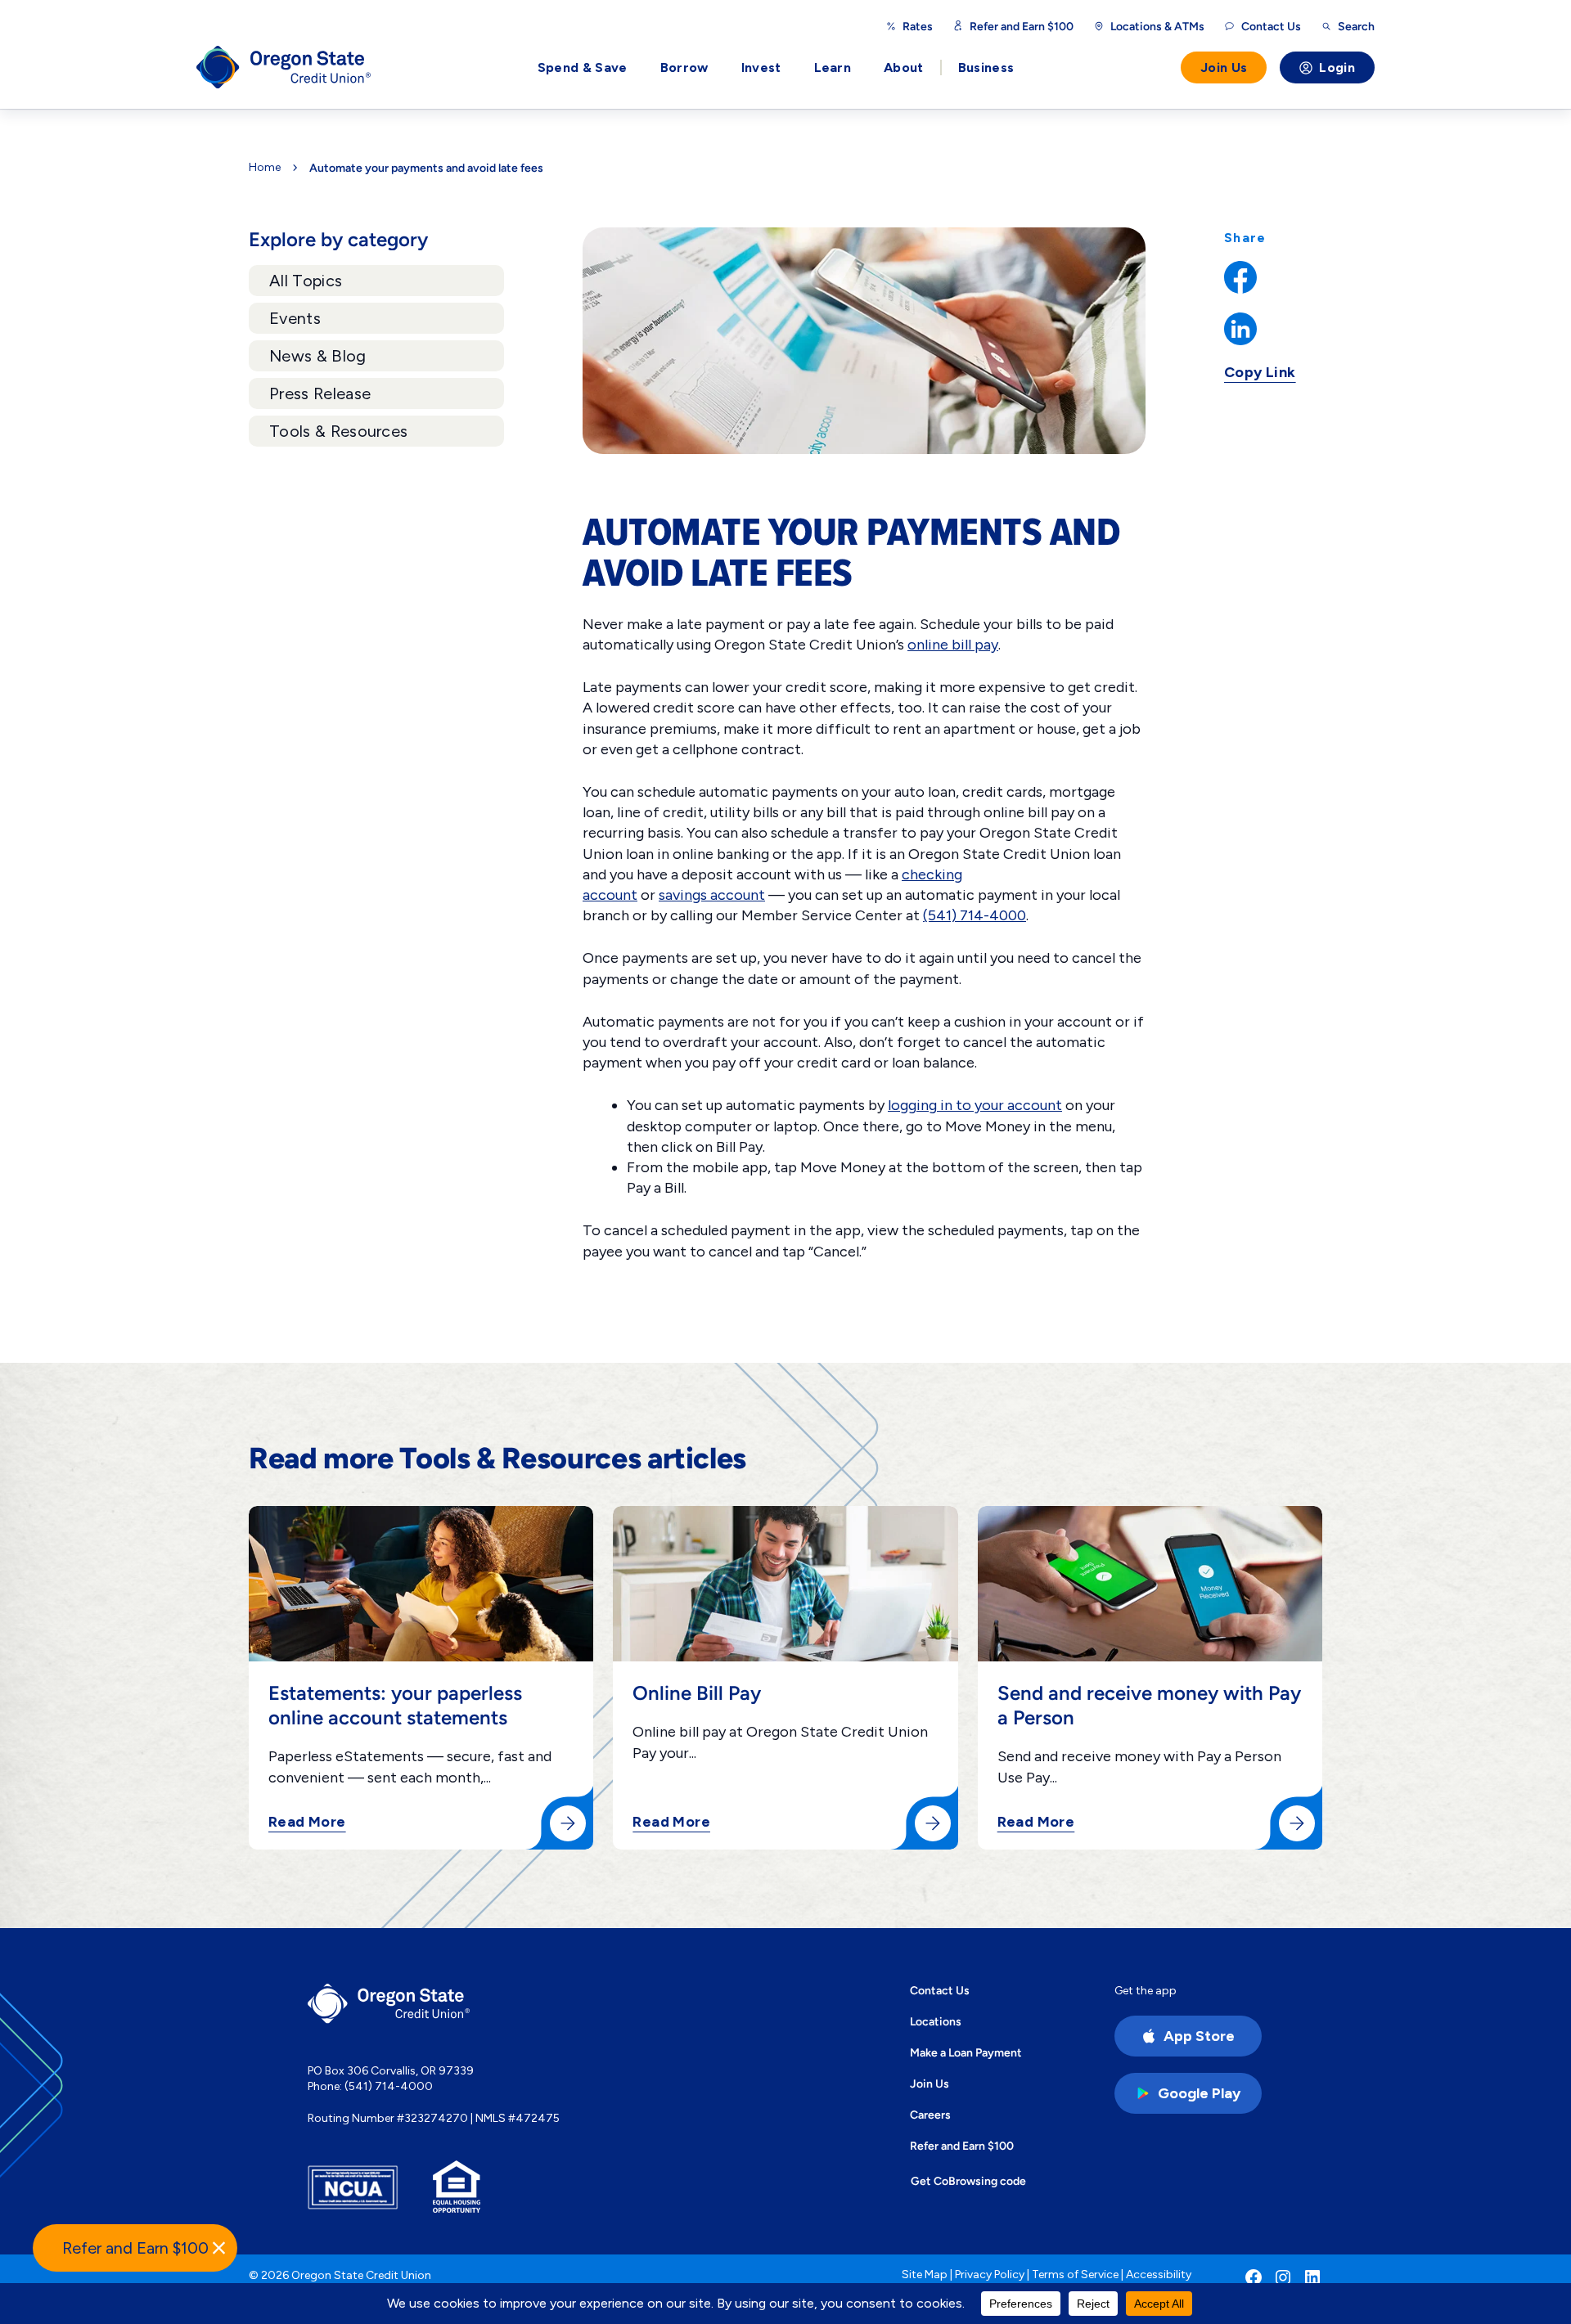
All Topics (306, 281)
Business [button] (986, 67)
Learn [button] (833, 67)
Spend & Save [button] (583, 67)
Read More (307, 1822)
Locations (936, 2021)
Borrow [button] (684, 67)
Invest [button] (761, 67)
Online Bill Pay (697, 1693)
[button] (135, 2248)
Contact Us (940, 1990)
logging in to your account (975, 1105)
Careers (930, 2115)
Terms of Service (1075, 2275)
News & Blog (318, 356)
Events (295, 318)
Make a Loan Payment (966, 2052)
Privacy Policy (990, 2275)
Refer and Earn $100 (1022, 26)
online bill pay (953, 645)
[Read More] (568, 1823)
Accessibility (1159, 2275)
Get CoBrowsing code (968, 2181)
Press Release (320, 393)
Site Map (925, 2275)
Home (265, 168)
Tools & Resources (338, 431)
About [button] (904, 67)
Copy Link (1260, 373)
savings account (712, 895)
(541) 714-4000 (975, 915)
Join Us (1224, 67)
